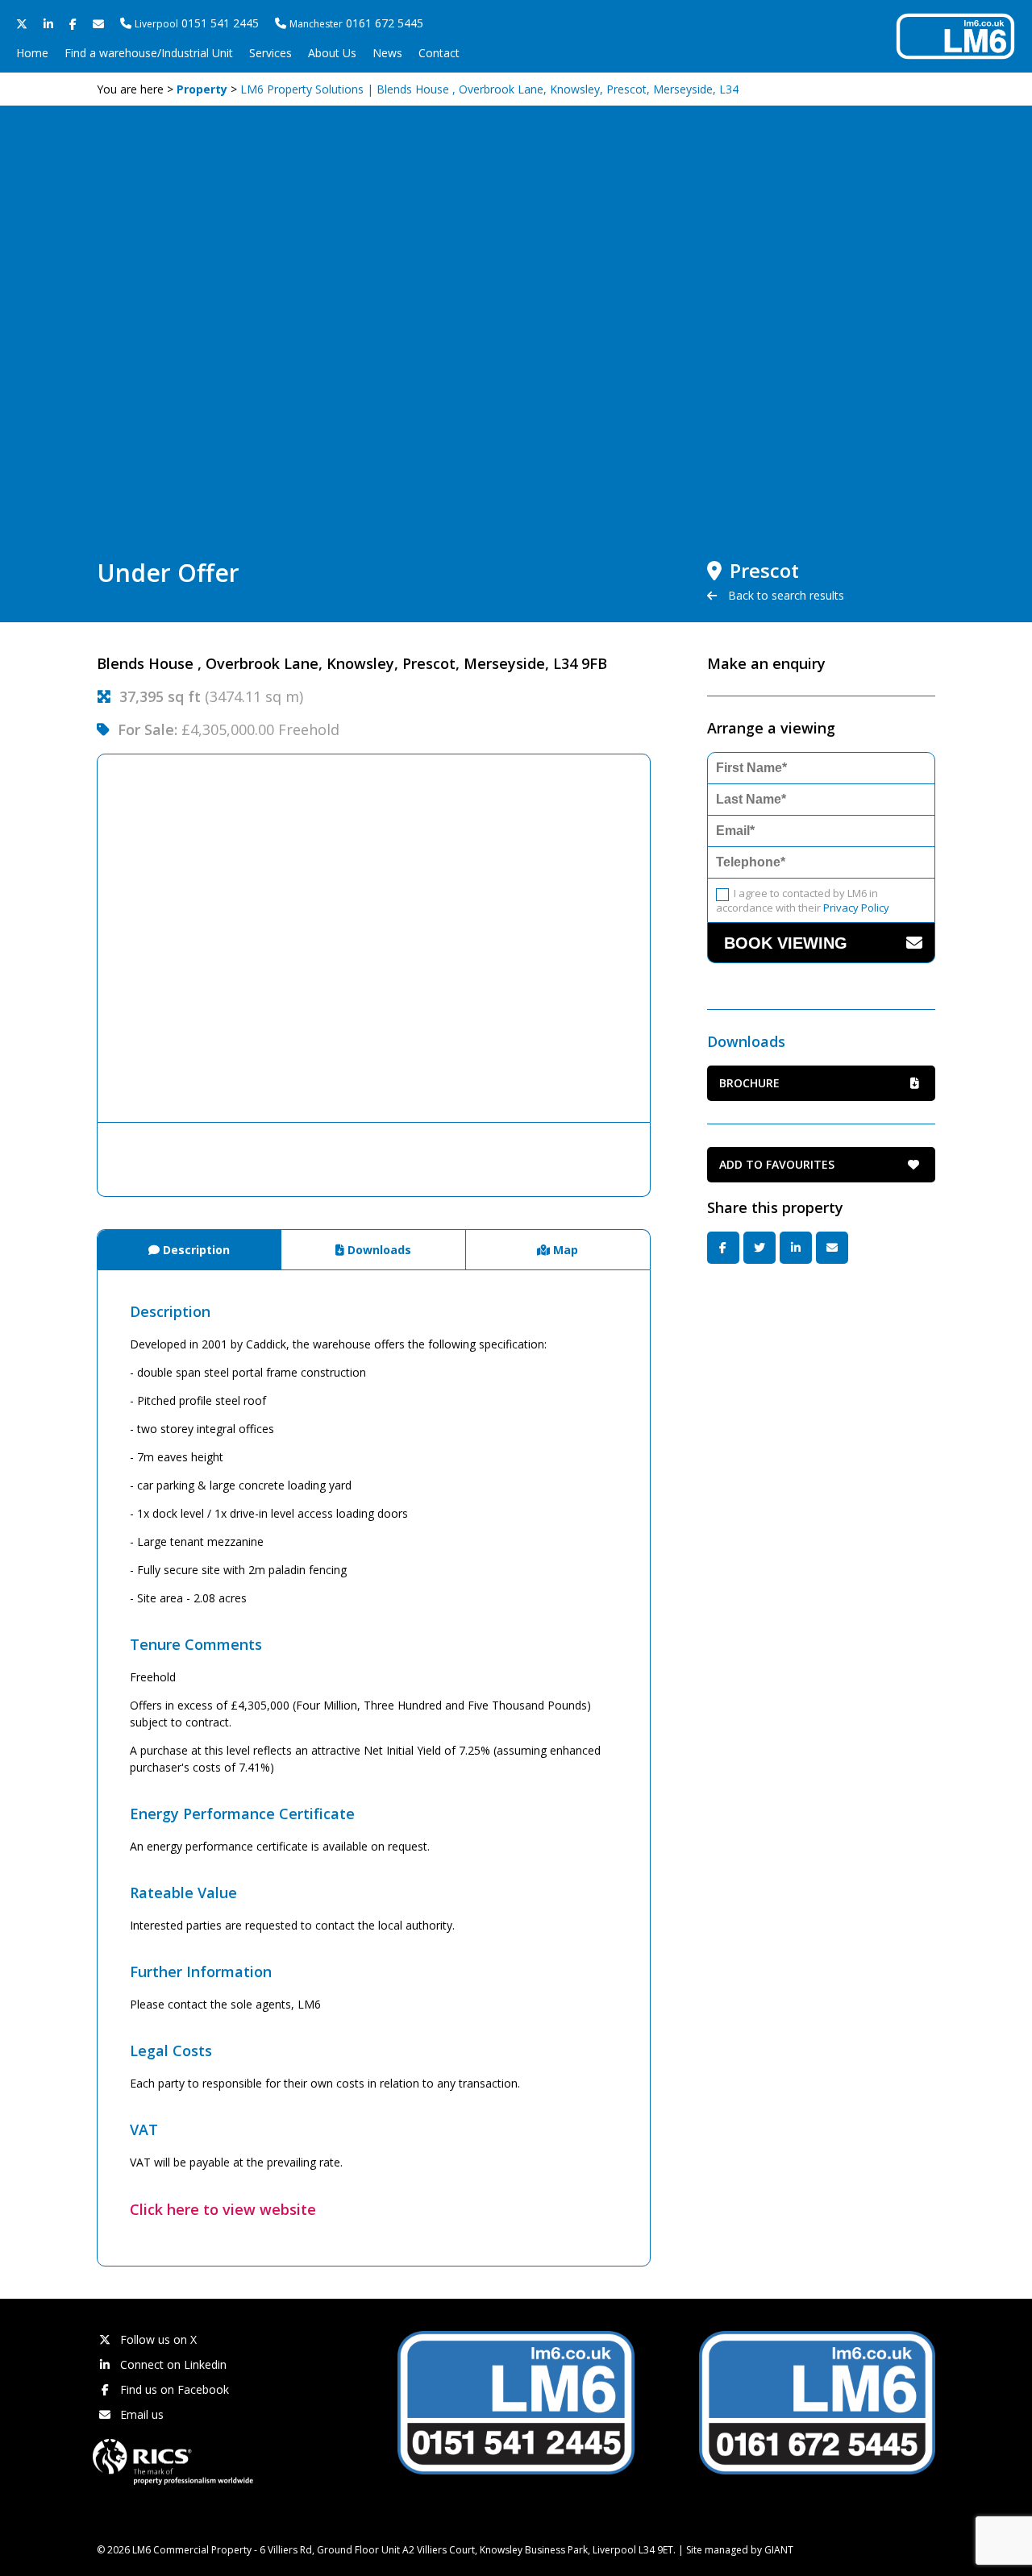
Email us (140, 2414)
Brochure (749, 1083)
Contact (439, 53)
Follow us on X (157, 2339)
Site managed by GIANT (740, 2550)
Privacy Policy (856, 908)
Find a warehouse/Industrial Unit (149, 53)
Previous (73, 938)
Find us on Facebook (173, 2389)
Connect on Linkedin (172, 2364)
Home (32, 53)
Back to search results (784, 595)
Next (675, 938)
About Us (332, 53)
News (387, 53)
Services (270, 53)
